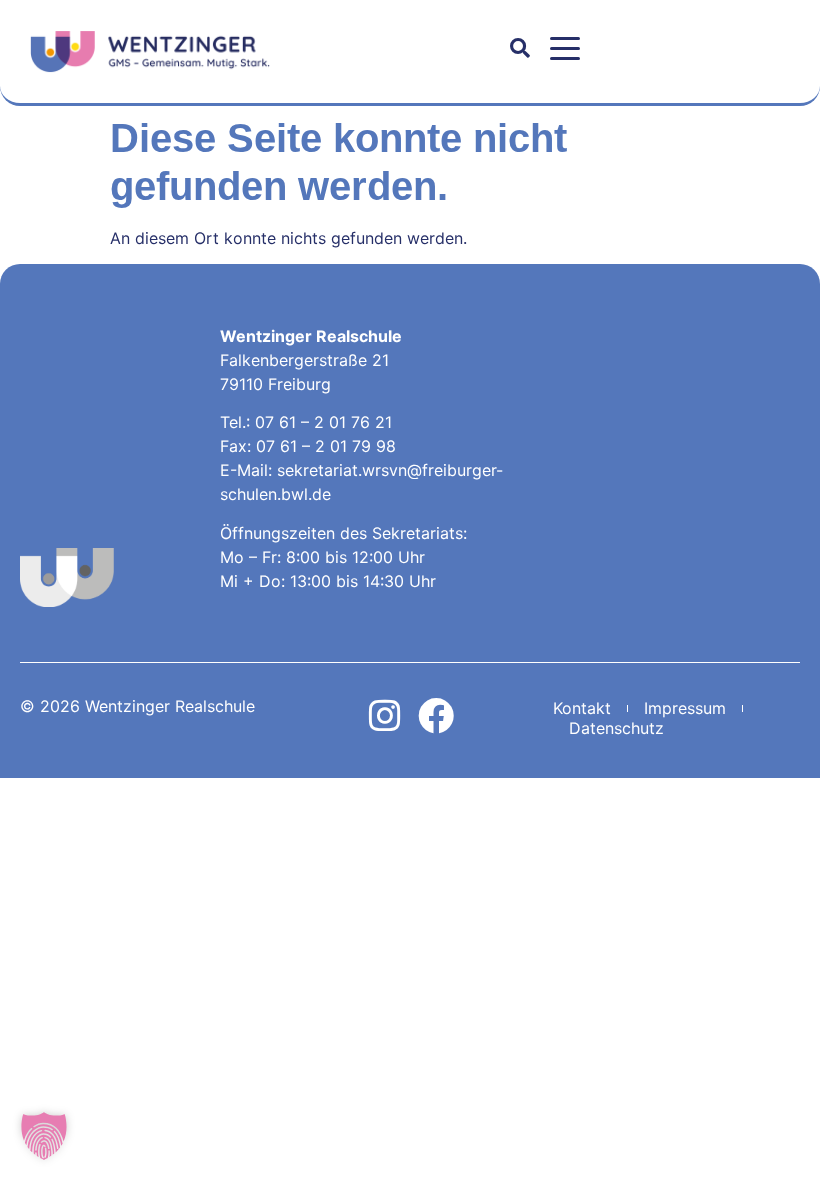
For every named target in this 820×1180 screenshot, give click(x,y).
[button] (565, 48)
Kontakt (582, 708)
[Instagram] (385, 716)
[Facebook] (436, 716)
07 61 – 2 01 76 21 (323, 422)
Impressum (685, 708)
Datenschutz (616, 728)
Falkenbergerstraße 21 (304, 360)
